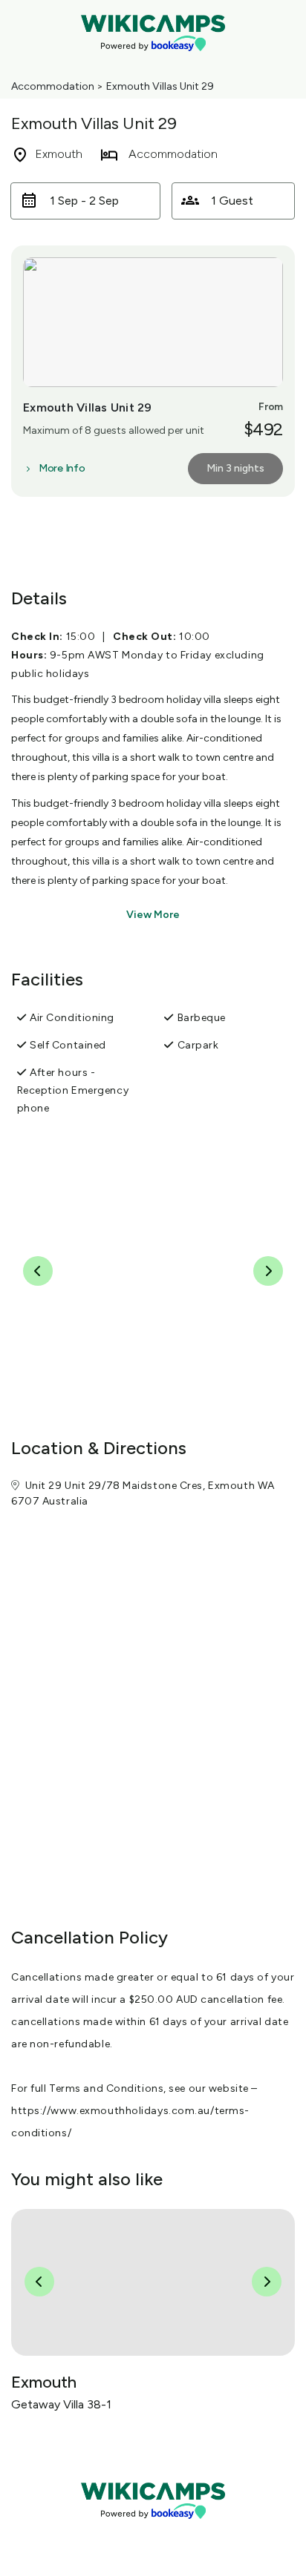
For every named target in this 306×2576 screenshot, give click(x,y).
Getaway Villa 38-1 (61, 2404)
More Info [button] (62, 469)
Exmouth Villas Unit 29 (160, 86)
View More (153, 915)
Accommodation (53, 86)
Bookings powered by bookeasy (153, 2531)
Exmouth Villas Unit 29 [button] (88, 407)
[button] (85, 201)
